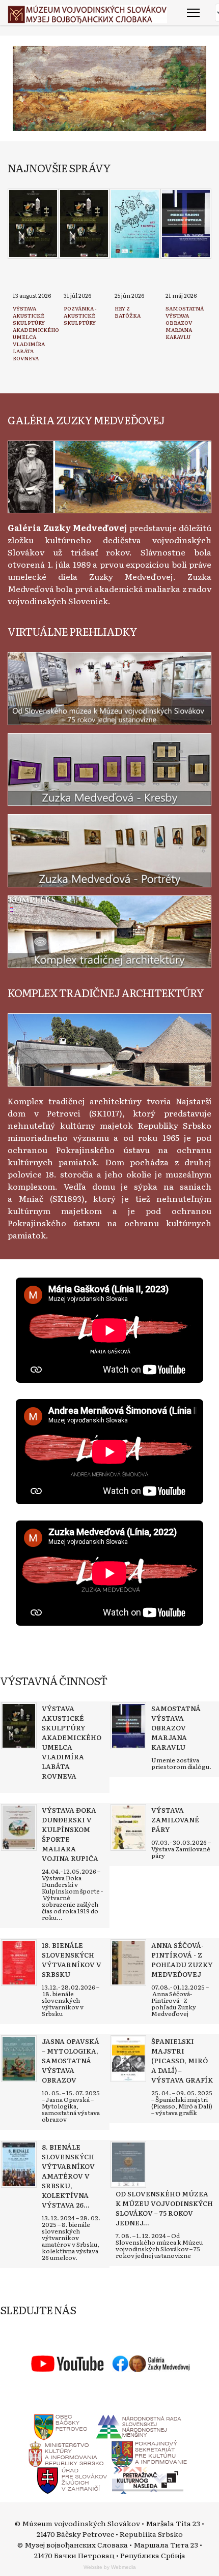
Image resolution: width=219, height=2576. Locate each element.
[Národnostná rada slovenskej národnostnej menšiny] (138, 2425)
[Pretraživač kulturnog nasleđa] (148, 2479)
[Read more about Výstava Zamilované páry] (128, 1827)
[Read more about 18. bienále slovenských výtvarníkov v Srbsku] (19, 1963)
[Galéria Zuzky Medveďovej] (109, 476)
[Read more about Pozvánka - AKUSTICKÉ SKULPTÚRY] (84, 224)
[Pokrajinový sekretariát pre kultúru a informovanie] (149, 2452)
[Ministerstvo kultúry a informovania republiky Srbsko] (66, 2452)
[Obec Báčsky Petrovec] (61, 2425)
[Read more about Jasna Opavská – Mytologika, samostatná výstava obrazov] (19, 2059)
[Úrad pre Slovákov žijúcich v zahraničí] (73, 2479)
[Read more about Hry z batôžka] (135, 224)
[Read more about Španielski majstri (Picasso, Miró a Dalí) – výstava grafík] (128, 2059)
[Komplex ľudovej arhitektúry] (109, 1048)
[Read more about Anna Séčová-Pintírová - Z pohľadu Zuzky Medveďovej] (128, 1963)
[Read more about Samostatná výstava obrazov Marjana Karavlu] (186, 224)
